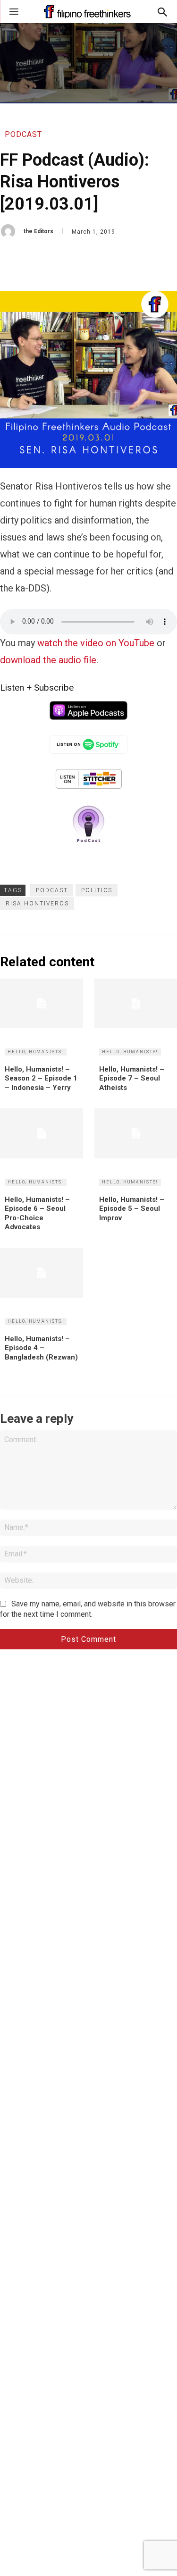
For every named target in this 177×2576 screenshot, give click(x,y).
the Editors (38, 231)
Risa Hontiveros (37, 904)
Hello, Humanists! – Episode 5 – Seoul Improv (132, 1209)
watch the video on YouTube (96, 643)
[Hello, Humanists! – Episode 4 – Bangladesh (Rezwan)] (42, 1273)
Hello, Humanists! (36, 1052)
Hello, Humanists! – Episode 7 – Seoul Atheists (132, 1078)
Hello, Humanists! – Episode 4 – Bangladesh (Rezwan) (41, 1348)
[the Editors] (12, 231)
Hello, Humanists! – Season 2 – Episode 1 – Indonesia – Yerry (41, 1078)
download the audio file (48, 660)
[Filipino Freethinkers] (88, 12)
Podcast (23, 134)
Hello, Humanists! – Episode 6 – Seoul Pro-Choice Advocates (37, 1213)
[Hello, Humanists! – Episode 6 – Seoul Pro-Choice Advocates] (42, 1133)
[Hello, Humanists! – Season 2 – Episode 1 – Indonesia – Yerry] (42, 1003)
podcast (52, 890)
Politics (97, 890)
